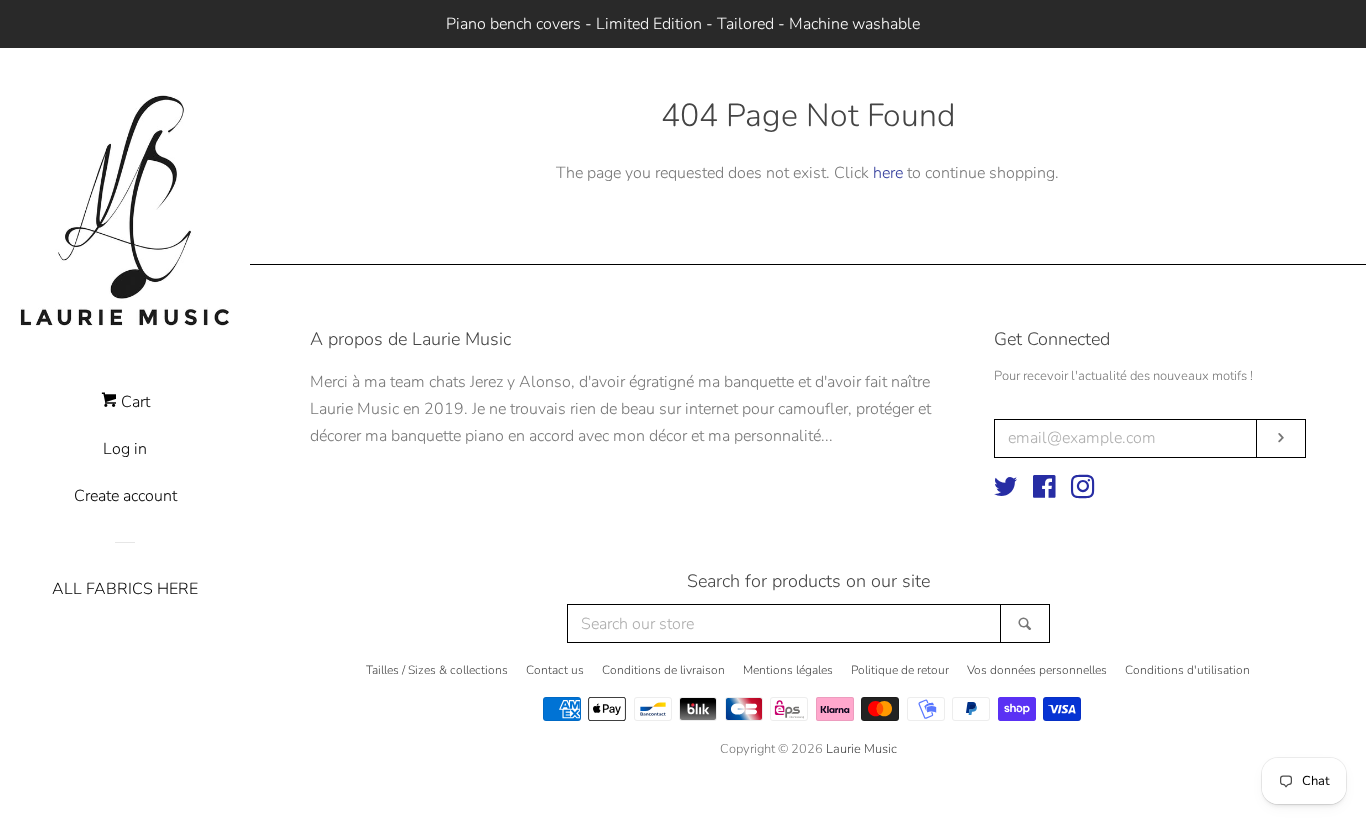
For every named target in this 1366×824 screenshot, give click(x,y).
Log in (125, 449)
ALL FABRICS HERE (125, 589)
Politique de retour (900, 670)
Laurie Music (861, 749)
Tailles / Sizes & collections (437, 670)
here (888, 173)
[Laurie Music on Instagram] (1083, 491)
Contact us (555, 670)
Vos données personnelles (1037, 670)
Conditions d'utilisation (1187, 670)
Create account (125, 496)
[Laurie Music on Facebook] (1044, 491)
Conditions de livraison (663, 670)
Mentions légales (788, 670)
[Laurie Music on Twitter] (1006, 491)
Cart (133, 402)
